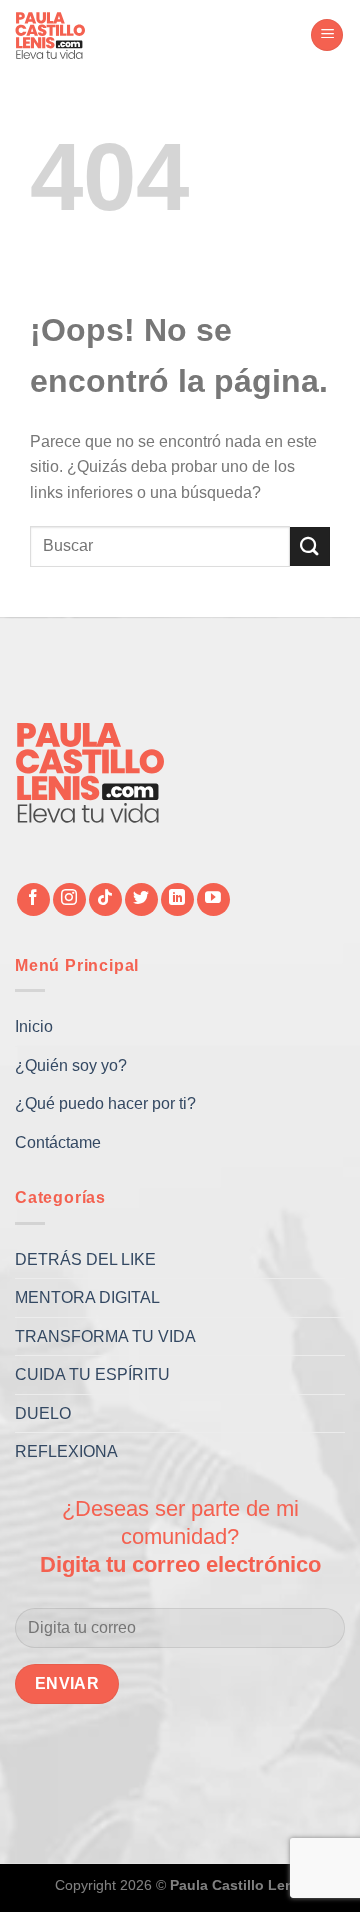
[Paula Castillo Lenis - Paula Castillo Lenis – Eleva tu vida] (65, 35)
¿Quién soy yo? (71, 1065)
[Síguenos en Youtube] (213, 899)
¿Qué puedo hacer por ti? (105, 1103)
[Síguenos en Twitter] (141, 899)
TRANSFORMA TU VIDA (105, 1336)
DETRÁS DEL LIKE (85, 1259)
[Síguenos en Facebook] (33, 899)
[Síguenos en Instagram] (69, 899)
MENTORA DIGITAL (87, 1297)
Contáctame (58, 1142)
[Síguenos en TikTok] (105, 899)
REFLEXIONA (66, 1451)
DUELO (43, 1413)
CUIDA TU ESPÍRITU (92, 1374)
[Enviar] (310, 546)
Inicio (34, 1026)
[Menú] (327, 35)
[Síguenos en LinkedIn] (177, 899)
